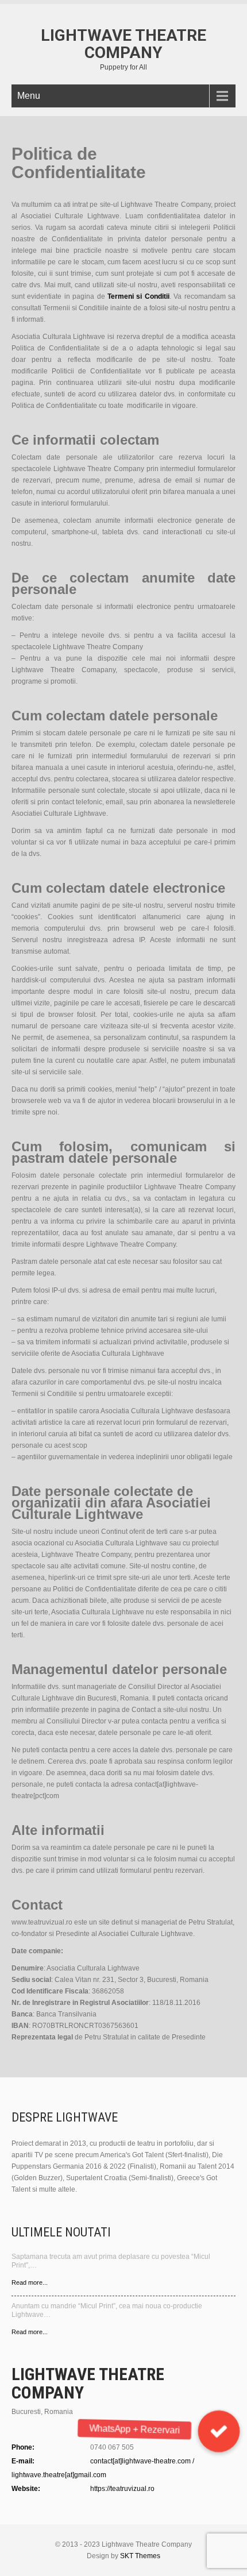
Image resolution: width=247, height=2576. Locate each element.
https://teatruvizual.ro (122, 2489)
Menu (29, 96)
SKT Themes (140, 2556)
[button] (219, 2431)
